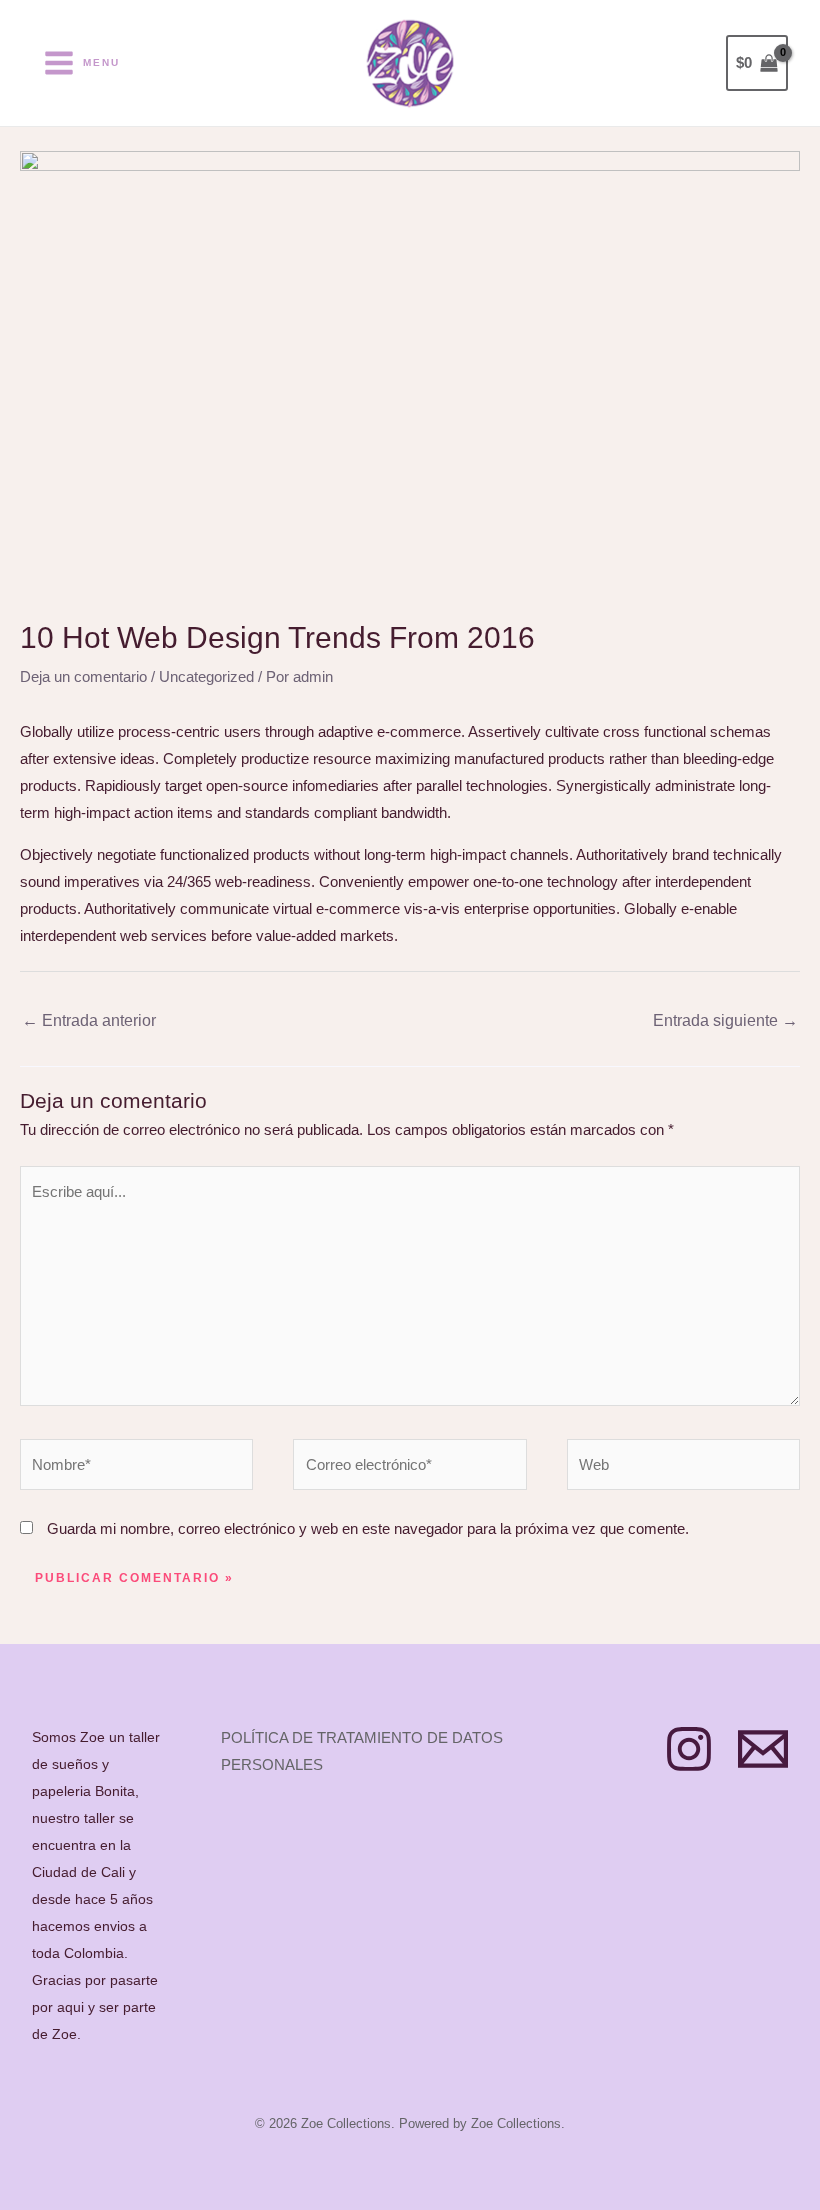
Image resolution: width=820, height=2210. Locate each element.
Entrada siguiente (725, 1020)
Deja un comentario (83, 676)
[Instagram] (689, 1749)
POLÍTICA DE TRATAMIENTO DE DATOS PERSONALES (362, 1751)
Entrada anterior (89, 1020)
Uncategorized (206, 676)
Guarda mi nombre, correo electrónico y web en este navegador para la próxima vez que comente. (368, 1528)
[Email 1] (763, 1749)
